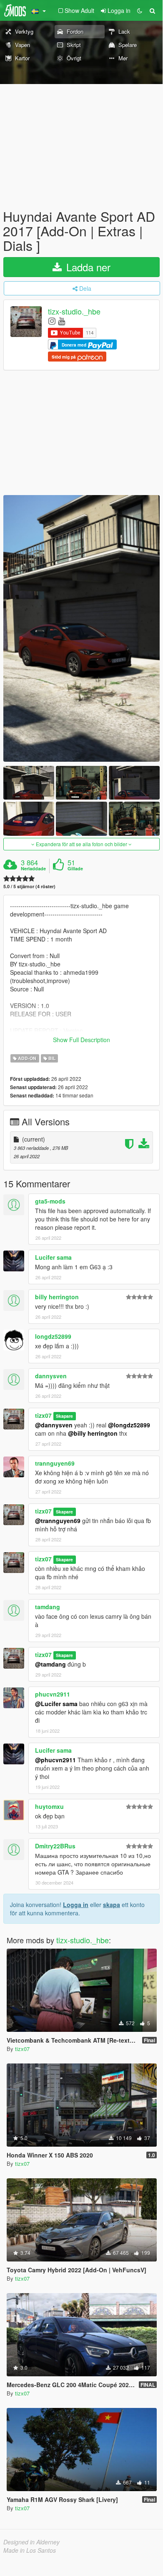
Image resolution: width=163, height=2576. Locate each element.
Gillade (75, 869)
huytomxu (49, 1806)
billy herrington (57, 1297)
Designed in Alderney (31, 2542)
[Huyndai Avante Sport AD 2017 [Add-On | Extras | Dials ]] (81, 628)
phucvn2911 (53, 1694)
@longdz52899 (129, 1425)
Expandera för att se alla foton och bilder (81, 844)
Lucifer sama (53, 1257)
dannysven (51, 1376)
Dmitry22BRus (55, 1846)
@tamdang (50, 1664)
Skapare (64, 1416)
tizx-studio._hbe (74, 311)
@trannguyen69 (58, 1521)
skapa (112, 1905)
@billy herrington (93, 1433)
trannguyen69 (55, 1463)
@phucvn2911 (55, 1760)
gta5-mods (50, 1201)
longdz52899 (53, 1336)
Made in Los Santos (30, 2550)
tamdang (48, 1607)
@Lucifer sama (56, 1704)
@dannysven (54, 1425)
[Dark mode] (140, 10)
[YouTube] (61, 321)
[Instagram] (52, 321)
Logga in (76, 1905)
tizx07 (43, 1415)
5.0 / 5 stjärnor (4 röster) (29, 886)
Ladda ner (87, 267)
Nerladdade (33, 869)
